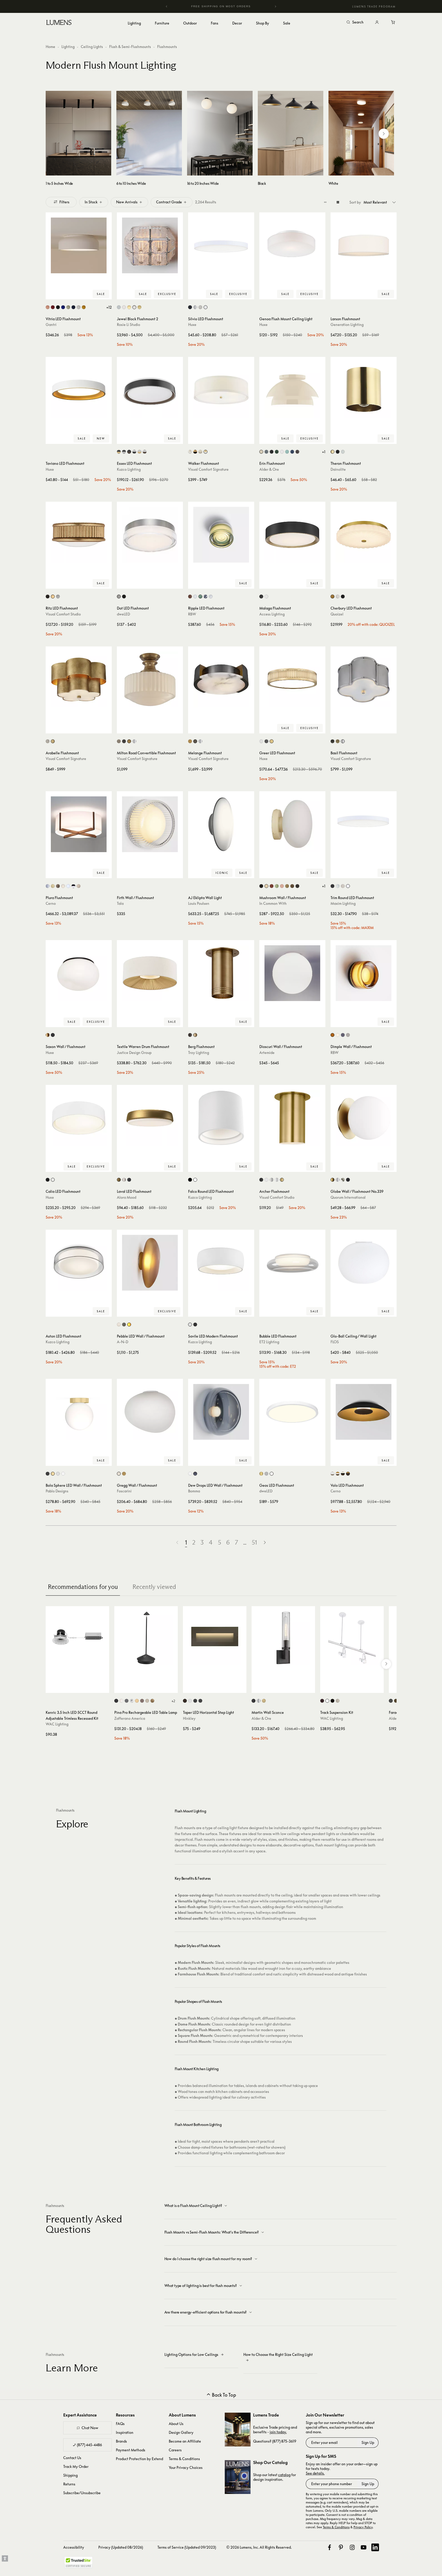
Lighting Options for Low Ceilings (191, 2354)
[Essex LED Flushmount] (150, 390)
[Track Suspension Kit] (352, 1638)
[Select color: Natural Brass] (338, 741)
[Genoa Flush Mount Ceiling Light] (292, 245)
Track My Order (76, 2466)
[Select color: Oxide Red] (272, 886)
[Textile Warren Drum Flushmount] (150, 973)
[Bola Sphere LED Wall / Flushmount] (79, 1412)
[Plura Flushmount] (79, 824)
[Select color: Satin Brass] (139, 307)
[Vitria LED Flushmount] (79, 245)
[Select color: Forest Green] (277, 452)
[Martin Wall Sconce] (283, 1638)
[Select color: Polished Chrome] (195, 307)
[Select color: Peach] (282, 886)
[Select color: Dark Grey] (127, 1701)
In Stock (91, 202)
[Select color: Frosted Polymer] (63, 886)
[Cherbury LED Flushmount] (364, 535)
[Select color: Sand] (147, 1701)
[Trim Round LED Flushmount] (364, 824)
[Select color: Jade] (200, 597)
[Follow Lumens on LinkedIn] (375, 2547)
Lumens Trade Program (374, 6)
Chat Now (90, 2428)
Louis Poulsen (199, 903)
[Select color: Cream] (261, 452)
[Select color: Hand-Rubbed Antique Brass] (129, 741)
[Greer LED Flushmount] (292, 679)
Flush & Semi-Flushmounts (130, 47)
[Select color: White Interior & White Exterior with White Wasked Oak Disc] (332, 1474)
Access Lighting (272, 614)
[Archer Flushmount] (292, 1118)
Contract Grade (169, 202)
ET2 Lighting (269, 1342)
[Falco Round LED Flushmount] (221, 1118)
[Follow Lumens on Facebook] (330, 2547)
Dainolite (338, 469)
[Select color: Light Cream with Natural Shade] (200, 452)
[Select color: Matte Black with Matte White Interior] (73, 886)
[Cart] (393, 22)
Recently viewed (154, 1587)
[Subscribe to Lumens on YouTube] (364, 2547)
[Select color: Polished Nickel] (134, 307)
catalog (284, 2475)
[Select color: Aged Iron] (48, 597)
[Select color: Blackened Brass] (297, 886)
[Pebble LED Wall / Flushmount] (150, 1263)
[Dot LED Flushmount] (150, 535)
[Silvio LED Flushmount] (221, 245)
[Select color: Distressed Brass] (58, 886)
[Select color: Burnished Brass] (53, 597)
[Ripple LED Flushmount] (221, 535)
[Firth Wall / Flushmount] (150, 824)
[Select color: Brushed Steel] (272, 1180)
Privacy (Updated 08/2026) (121, 2547)
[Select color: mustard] (84, 307)
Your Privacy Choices (186, 2467)
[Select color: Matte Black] (261, 597)
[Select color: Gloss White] (68, 886)
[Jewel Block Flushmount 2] (150, 245)
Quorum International (348, 1197)
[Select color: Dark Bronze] (322, 1701)
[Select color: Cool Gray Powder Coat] (119, 307)
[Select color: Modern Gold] (272, 741)
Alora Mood (127, 1197)
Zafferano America (130, 1718)
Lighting (68, 47)
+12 (109, 307)
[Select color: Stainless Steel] (119, 597)
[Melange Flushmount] (221, 679)
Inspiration (125, 2432)
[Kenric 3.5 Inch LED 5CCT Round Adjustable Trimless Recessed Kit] (77, 1638)
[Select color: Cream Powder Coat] (124, 307)
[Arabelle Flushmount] (79, 679)
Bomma (194, 1491)
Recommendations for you (83, 1587)
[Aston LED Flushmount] (79, 1263)
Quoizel (337, 614)
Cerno (51, 903)
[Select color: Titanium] (266, 1474)
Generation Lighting (347, 325)
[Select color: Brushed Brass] (53, 886)
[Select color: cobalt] (63, 307)
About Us (176, 2424)
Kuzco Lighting (129, 469)
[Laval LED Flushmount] (150, 1118)
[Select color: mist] (79, 307)
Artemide (267, 1053)
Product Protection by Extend (139, 2459)
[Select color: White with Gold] (139, 452)
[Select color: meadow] (68, 307)
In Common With (273, 903)
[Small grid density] (325, 202)
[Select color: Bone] (266, 886)
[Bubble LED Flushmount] (292, 1263)
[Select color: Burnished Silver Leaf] (48, 741)
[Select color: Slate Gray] (266, 452)
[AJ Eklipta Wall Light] (221, 824)
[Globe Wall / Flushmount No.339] (364, 1118)
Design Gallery (181, 2432)
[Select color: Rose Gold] (79, 886)
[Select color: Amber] (332, 1035)
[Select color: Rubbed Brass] (264, 1701)
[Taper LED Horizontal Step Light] (215, 1638)
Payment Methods (131, 2450)
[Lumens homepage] (59, 23)
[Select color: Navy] (292, 452)
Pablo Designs (57, 1491)
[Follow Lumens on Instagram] (352, 2547)
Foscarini (124, 1491)
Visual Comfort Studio (63, 614)
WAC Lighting (57, 1724)
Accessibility (74, 2547)
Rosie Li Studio (128, 325)
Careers (175, 2450)
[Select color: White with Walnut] (145, 452)
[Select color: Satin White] (190, 1701)
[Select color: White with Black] (134, 452)
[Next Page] (265, 1543)
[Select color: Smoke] (343, 1035)
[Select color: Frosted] (195, 597)
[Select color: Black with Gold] (119, 452)
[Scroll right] (384, 134)
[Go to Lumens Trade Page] (238, 2430)
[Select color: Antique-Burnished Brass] (190, 741)
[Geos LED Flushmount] (292, 1412)
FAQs (120, 2424)
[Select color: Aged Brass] (332, 452)
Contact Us (72, 2458)
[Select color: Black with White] (124, 452)
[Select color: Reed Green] (277, 886)
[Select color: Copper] (190, 597)
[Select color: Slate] (124, 1325)
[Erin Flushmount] (292, 390)
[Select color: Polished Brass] (129, 307)
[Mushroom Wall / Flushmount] (292, 824)
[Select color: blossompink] (48, 307)
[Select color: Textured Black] (391, 1701)
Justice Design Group (134, 1053)
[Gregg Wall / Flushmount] (150, 1412)
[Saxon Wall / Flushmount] (79, 973)
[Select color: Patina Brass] (292, 886)
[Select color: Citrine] (129, 1325)
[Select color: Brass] (287, 886)
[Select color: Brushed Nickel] (338, 597)
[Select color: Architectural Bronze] (297, 452)
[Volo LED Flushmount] (364, 1412)
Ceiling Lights (92, 47)
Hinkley (189, 1718)
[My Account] (377, 22)
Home (50, 47)
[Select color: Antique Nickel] (119, 741)
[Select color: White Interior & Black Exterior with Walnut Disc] (343, 1474)
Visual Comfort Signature (208, 469)
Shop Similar (82, 294)
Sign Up (368, 2442)
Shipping (70, 2475)
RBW (192, 614)
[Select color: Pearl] (119, 1325)
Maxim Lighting (343, 903)
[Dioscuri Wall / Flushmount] (292, 973)
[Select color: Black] (190, 307)
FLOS (335, 1342)
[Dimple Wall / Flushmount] (364, 973)
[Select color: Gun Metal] (332, 741)
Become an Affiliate (185, 2441)
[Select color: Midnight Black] (261, 1180)
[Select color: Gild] (53, 741)
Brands (121, 2441)
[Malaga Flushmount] (292, 535)
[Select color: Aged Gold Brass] (48, 1035)
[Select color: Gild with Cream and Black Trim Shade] (195, 452)
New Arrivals (127, 202)
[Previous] (167, 6)
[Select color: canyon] (53, 307)
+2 (173, 1701)
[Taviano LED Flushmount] (79, 390)
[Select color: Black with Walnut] (129, 452)
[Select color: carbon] (58, 307)
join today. (278, 2432)
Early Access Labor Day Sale (221, 6)
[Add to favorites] (52, 294)
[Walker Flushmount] (221, 390)
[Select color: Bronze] (124, 741)
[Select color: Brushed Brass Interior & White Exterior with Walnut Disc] (338, 1474)
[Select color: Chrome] (277, 1180)
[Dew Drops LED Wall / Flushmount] (221, 1412)
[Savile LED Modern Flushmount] (221, 1263)
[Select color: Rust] (142, 1701)
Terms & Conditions (184, 2459)
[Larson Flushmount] (364, 245)
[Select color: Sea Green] (287, 452)
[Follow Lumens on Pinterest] (341, 2547)
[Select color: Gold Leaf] (152, 1701)
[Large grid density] (338, 202)
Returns (69, 2484)
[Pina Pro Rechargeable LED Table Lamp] (146, 1638)
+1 (324, 452)
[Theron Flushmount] (364, 390)
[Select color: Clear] (190, 1474)
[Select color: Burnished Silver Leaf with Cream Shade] (190, 452)
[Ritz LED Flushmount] (79, 535)
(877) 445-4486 (89, 2445)
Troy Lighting (199, 1053)
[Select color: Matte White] (266, 597)
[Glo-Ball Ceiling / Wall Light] (364, 1263)
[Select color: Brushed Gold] (332, 597)
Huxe (192, 325)
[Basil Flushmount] (364, 679)
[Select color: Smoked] (206, 597)
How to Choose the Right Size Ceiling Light (278, 2354)
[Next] (275, 6)
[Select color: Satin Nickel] (200, 307)
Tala (120, 903)
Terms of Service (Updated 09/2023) (187, 2547)
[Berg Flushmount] (221, 973)
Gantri (51, 325)
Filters (64, 202)
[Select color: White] (206, 307)
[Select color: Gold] (124, 1474)
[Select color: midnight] (73, 307)
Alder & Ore (269, 469)
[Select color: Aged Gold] (119, 1180)
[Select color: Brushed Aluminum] (48, 886)
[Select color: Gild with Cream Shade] (206, 452)
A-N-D (123, 1342)
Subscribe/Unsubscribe (82, 2493)
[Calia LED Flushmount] (79, 1118)
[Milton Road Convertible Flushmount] (150, 679)
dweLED (123, 614)
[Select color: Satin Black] (195, 1701)
